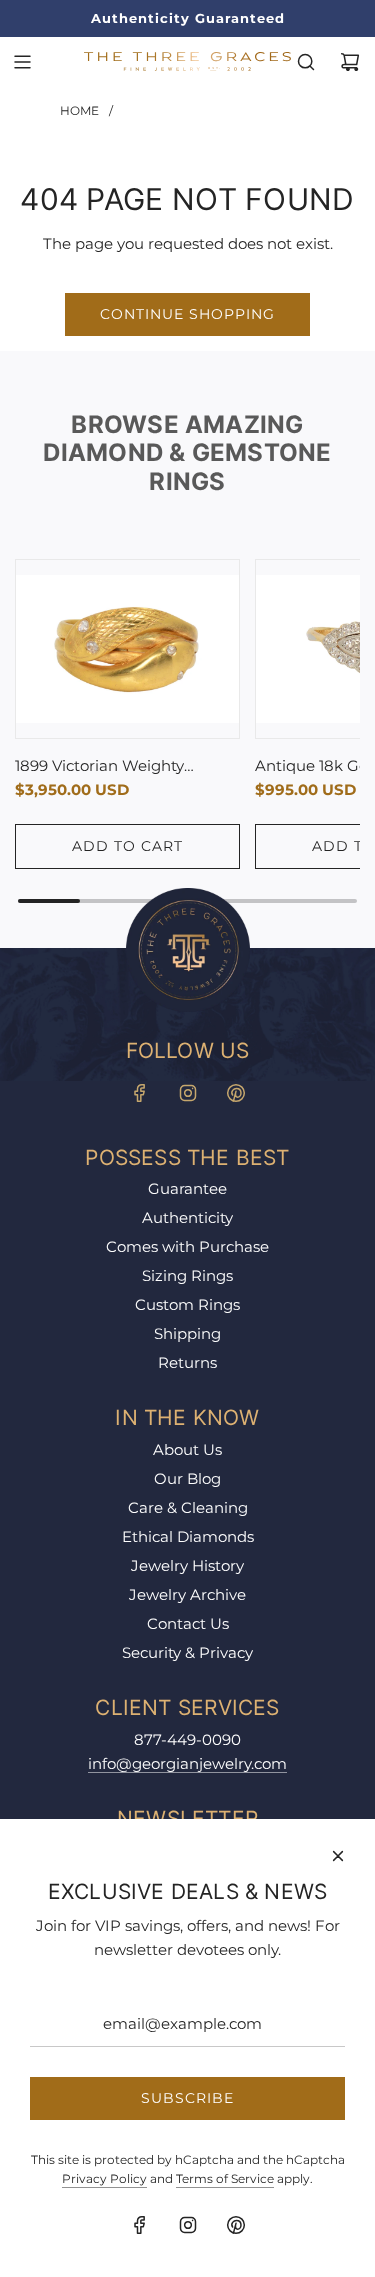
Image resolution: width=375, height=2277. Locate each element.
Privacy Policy (104, 2178)
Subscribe (187, 2098)
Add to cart (127, 846)
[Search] (306, 62)
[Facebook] (140, 1093)
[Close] (338, 1856)
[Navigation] (22, 62)
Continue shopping (187, 314)
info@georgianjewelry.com (187, 1763)
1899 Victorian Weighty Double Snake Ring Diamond (123, 767)
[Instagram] (188, 1093)
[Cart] (350, 62)
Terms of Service (225, 2178)
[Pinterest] (236, 1093)
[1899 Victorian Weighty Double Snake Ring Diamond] (127, 649)
